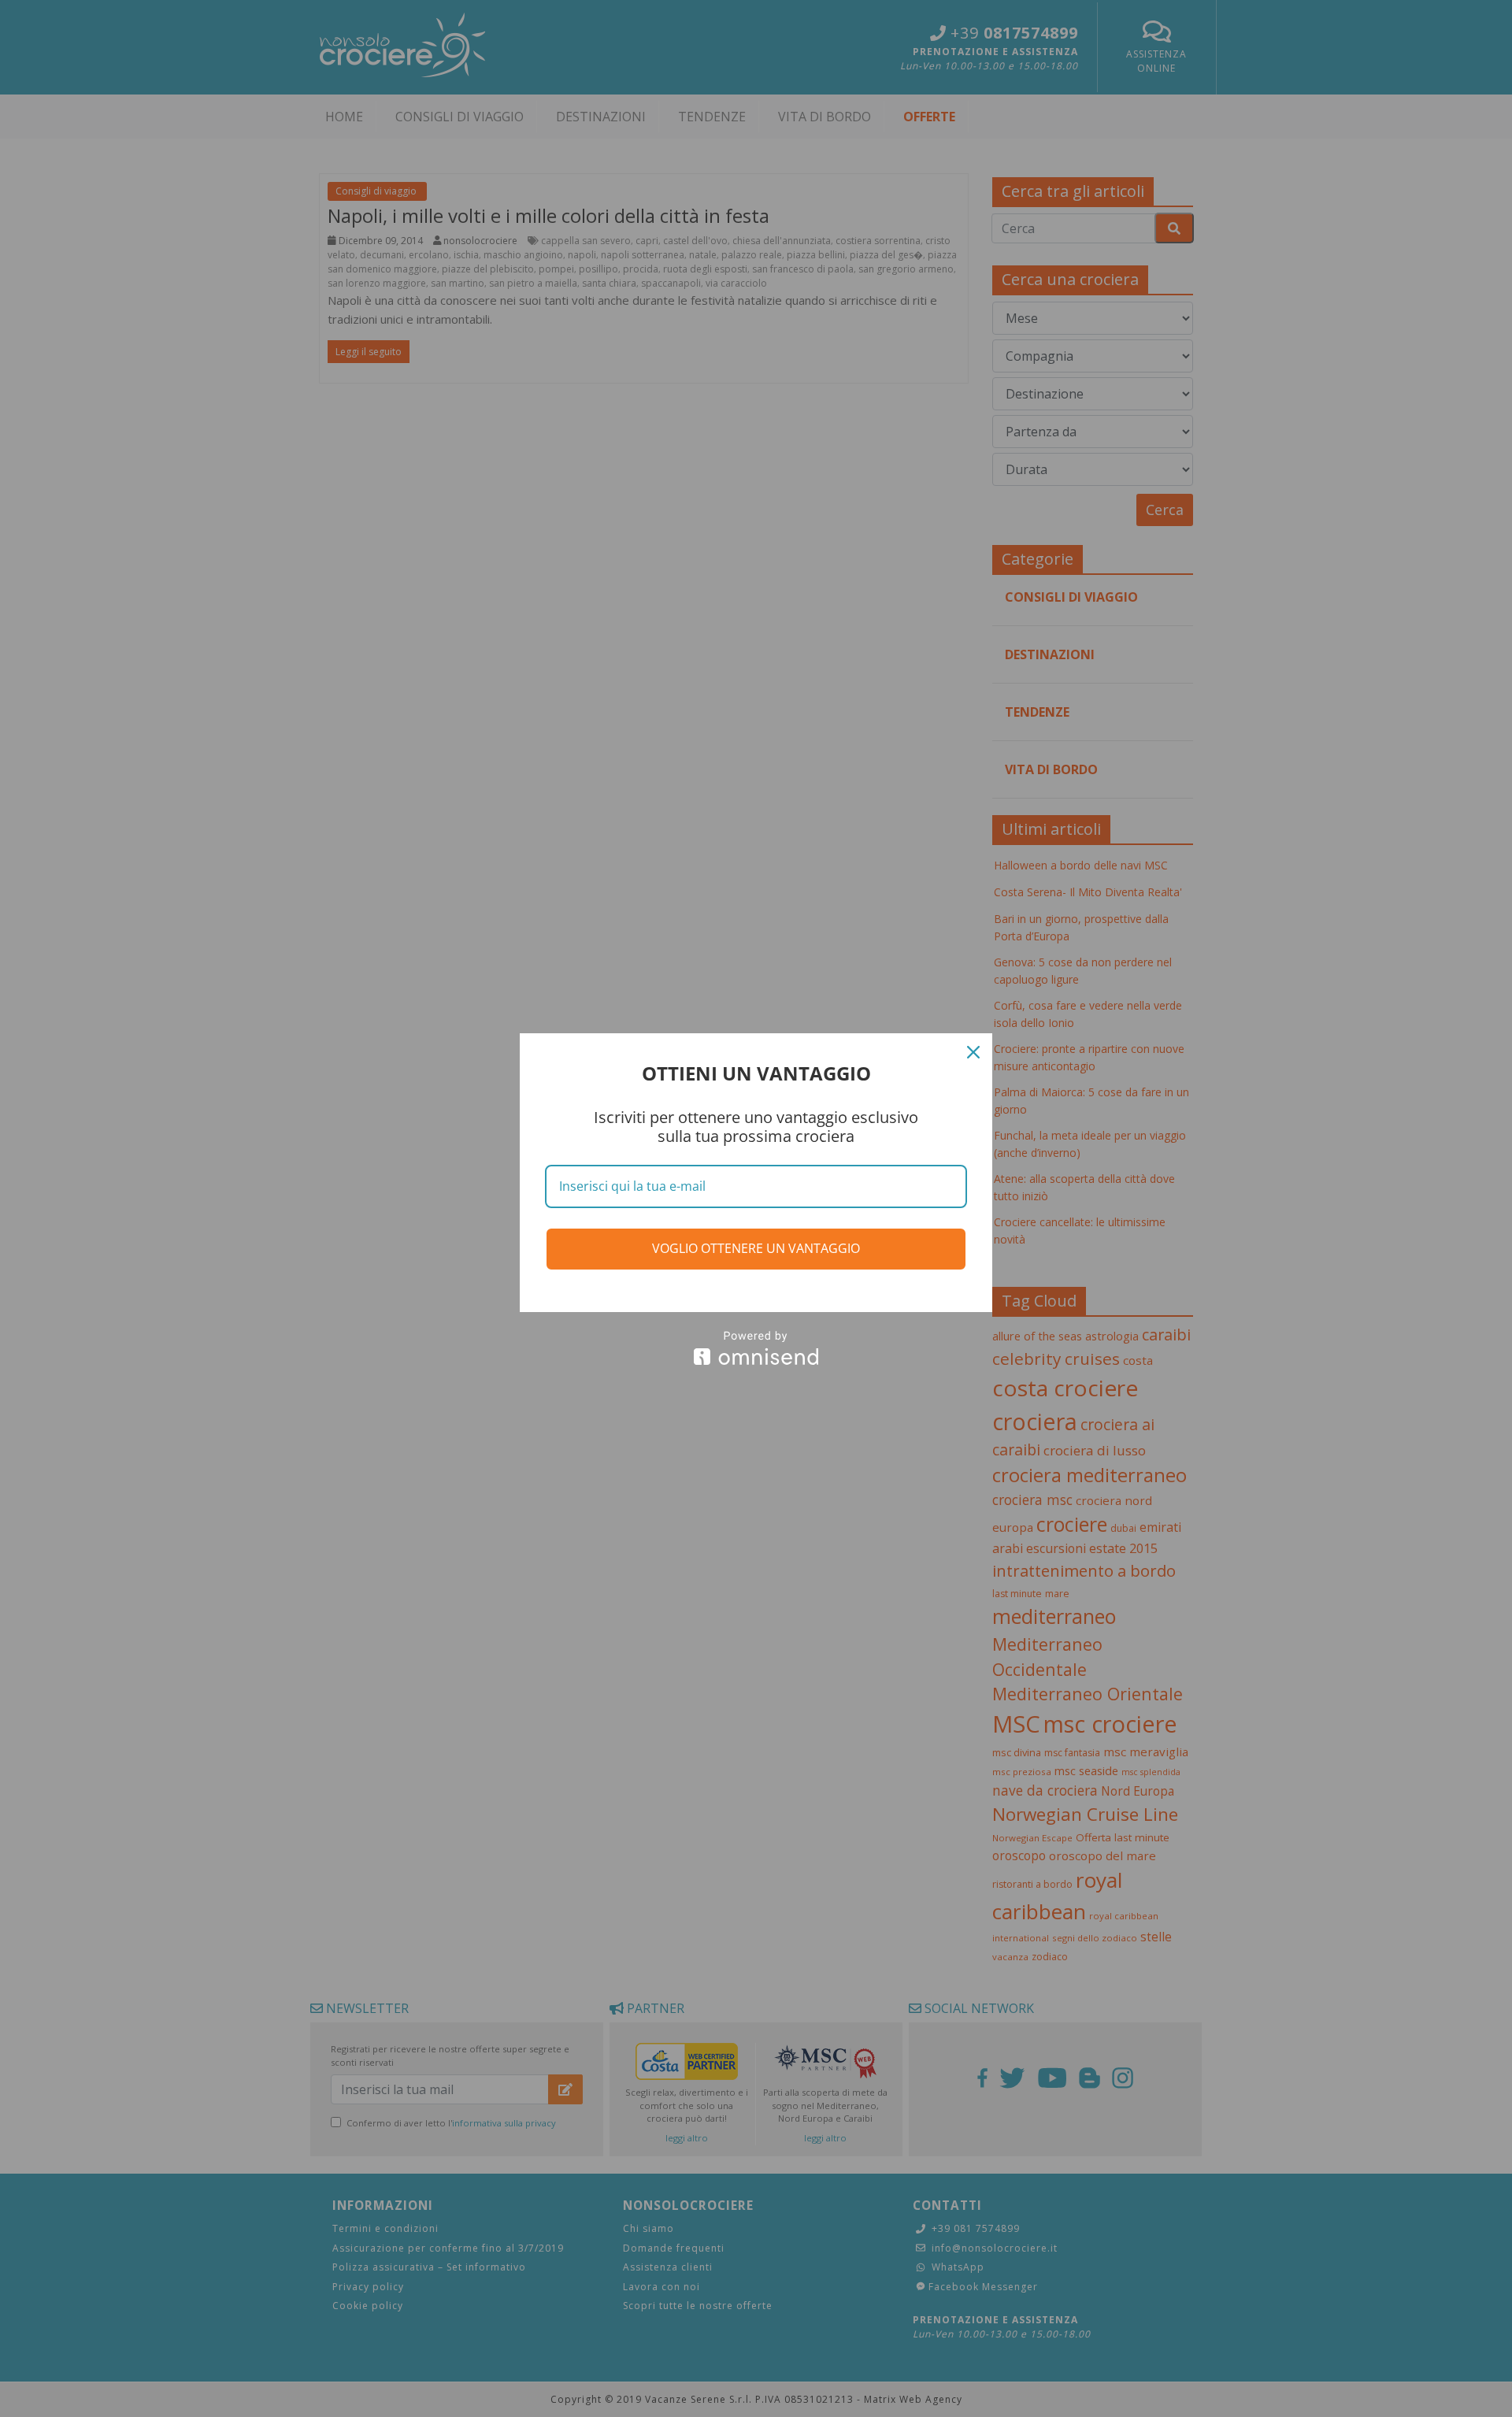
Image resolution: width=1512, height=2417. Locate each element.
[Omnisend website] (756, 1348)
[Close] (973, 1052)
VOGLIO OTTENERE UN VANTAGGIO (756, 1248)
